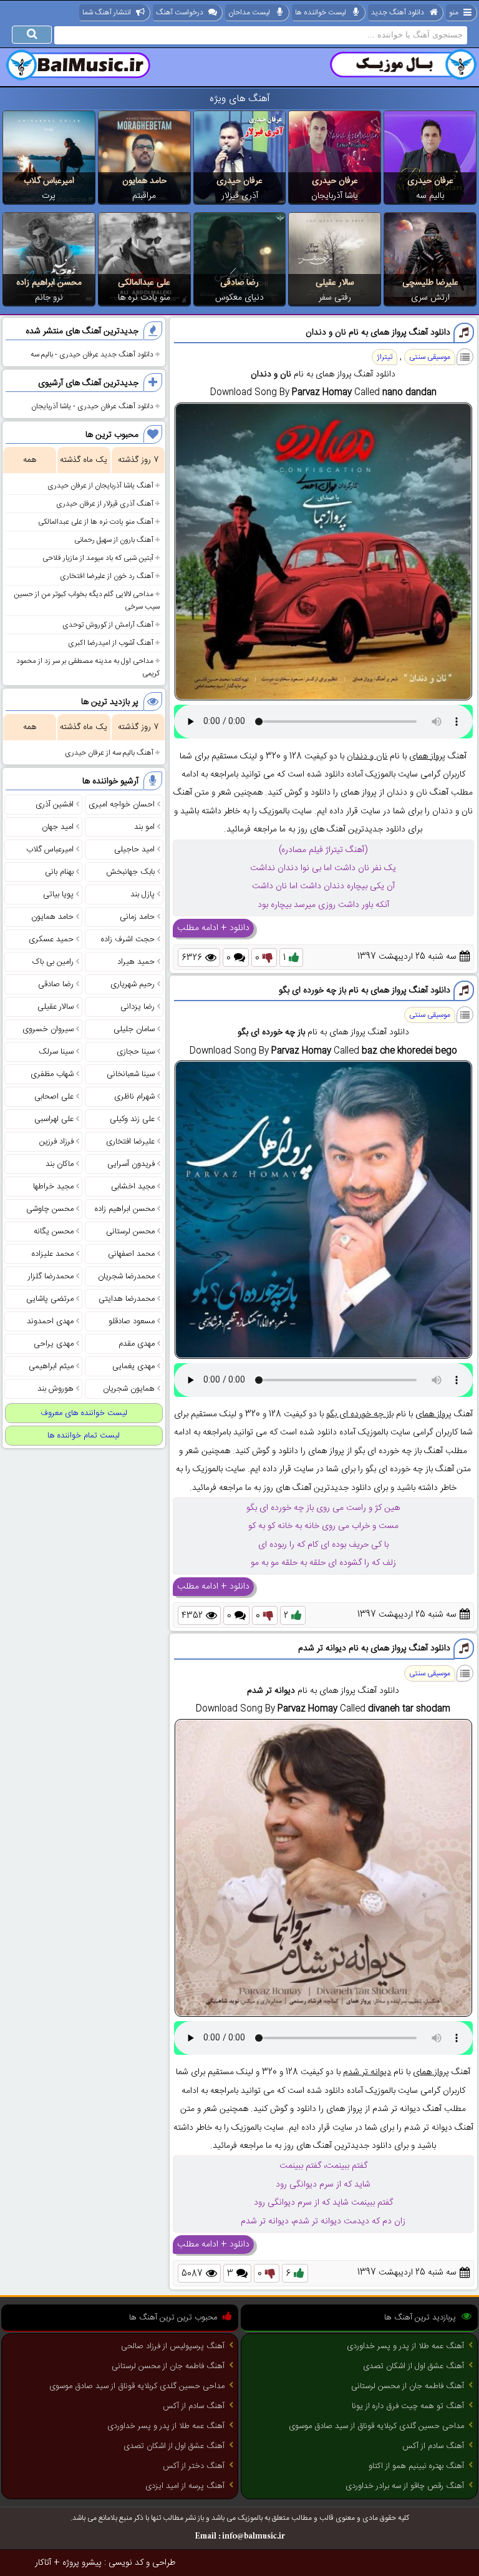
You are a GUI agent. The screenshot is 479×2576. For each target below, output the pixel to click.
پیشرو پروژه (82, 2563)
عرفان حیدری (430, 181)
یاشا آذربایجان (335, 196)
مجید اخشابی (133, 1187)
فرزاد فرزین (56, 1142)
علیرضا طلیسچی (430, 283)
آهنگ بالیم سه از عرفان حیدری (109, 753)
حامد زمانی (137, 917)
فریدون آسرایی (131, 1164)
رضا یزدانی (138, 1007)
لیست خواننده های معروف (84, 1413)
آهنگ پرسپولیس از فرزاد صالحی (173, 2346)
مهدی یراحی (54, 1344)
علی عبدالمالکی (144, 283)
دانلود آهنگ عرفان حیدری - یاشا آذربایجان (92, 406)
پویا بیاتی (58, 894)
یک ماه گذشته (84, 460)
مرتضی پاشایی (50, 1299)
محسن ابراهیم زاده (49, 283)
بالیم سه (430, 196)
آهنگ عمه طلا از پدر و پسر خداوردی (405, 2346)
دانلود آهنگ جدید (398, 12)
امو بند (144, 827)
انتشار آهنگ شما (107, 12)
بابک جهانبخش (130, 872)
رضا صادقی (239, 283)
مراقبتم (144, 196)
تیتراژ (385, 357)
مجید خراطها (53, 1187)
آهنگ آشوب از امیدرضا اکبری (111, 643)
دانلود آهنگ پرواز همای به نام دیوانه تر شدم (374, 1648)
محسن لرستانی (130, 1232)
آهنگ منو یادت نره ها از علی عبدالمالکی (96, 522)
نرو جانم (49, 298)
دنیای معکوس (239, 298)
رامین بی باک (53, 962)
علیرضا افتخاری (130, 1142)
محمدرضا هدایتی (127, 1299)
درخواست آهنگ (180, 12)
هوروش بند (56, 1389)
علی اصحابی (54, 1097)
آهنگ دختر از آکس (194, 2466)
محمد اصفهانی (131, 1254)
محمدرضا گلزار (51, 1276)
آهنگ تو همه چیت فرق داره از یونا (408, 2406)
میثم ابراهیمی (51, 1366)
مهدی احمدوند (50, 1321)
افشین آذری (55, 805)
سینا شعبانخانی (131, 1074)
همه (30, 460)
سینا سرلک (56, 1052)
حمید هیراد (136, 962)
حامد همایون (144, 181)
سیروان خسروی (48, 1029)
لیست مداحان (249, 12)
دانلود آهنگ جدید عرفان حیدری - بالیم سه (92, 355)
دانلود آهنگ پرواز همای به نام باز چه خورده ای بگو (365, 991)
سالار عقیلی (335, 283)
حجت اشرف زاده (128, 939)
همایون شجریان (129, 1389)
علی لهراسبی (54, 1119)
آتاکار (43, 2563)
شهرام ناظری (134, 1097)
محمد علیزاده (53, 1254)
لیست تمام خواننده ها (84, 1436)
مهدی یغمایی (133, 1366)
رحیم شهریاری (133, 984)
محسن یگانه (54, 1232)
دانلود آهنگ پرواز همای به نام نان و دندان (378, 333)
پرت (49, 196)
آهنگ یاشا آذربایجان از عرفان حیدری (100, 486)
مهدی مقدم (137, 1344)
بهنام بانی (59, 872)
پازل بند (143, 894)
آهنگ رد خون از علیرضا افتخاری (107, 576)
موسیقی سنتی (430, 357)
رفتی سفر (335, 298)
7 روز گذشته (138, 460)
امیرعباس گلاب (49, 181)
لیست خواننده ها (321, 12)
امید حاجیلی (134, 850)
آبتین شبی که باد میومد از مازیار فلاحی (98, 558)
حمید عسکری (51, 939)
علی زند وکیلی (132, 1119)
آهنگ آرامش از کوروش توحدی (108, 625)
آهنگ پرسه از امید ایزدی (185, 2486)
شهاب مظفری (52, 1074)
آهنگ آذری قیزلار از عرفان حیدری (105, 504)
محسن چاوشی (50, 1209)
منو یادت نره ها (144, 298)
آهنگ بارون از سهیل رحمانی (114, 540)
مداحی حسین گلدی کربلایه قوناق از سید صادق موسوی (376, 2426)
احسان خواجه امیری (122, 805)
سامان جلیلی (134, 1029)
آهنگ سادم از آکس (433, 2446)
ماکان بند (60, 1164)
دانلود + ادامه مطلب (213, 928)
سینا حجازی (136, 1052)
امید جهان (58, 827)
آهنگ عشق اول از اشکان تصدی (414, 2366)
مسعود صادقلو (132, 1321)
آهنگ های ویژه (240, 99)
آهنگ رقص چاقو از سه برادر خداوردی (405, 2486)
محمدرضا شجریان (126, 1276)
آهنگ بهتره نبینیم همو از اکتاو (416, 2466)
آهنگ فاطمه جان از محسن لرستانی (408, 2386)
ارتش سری (430, 298)
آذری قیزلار (240, 196)
